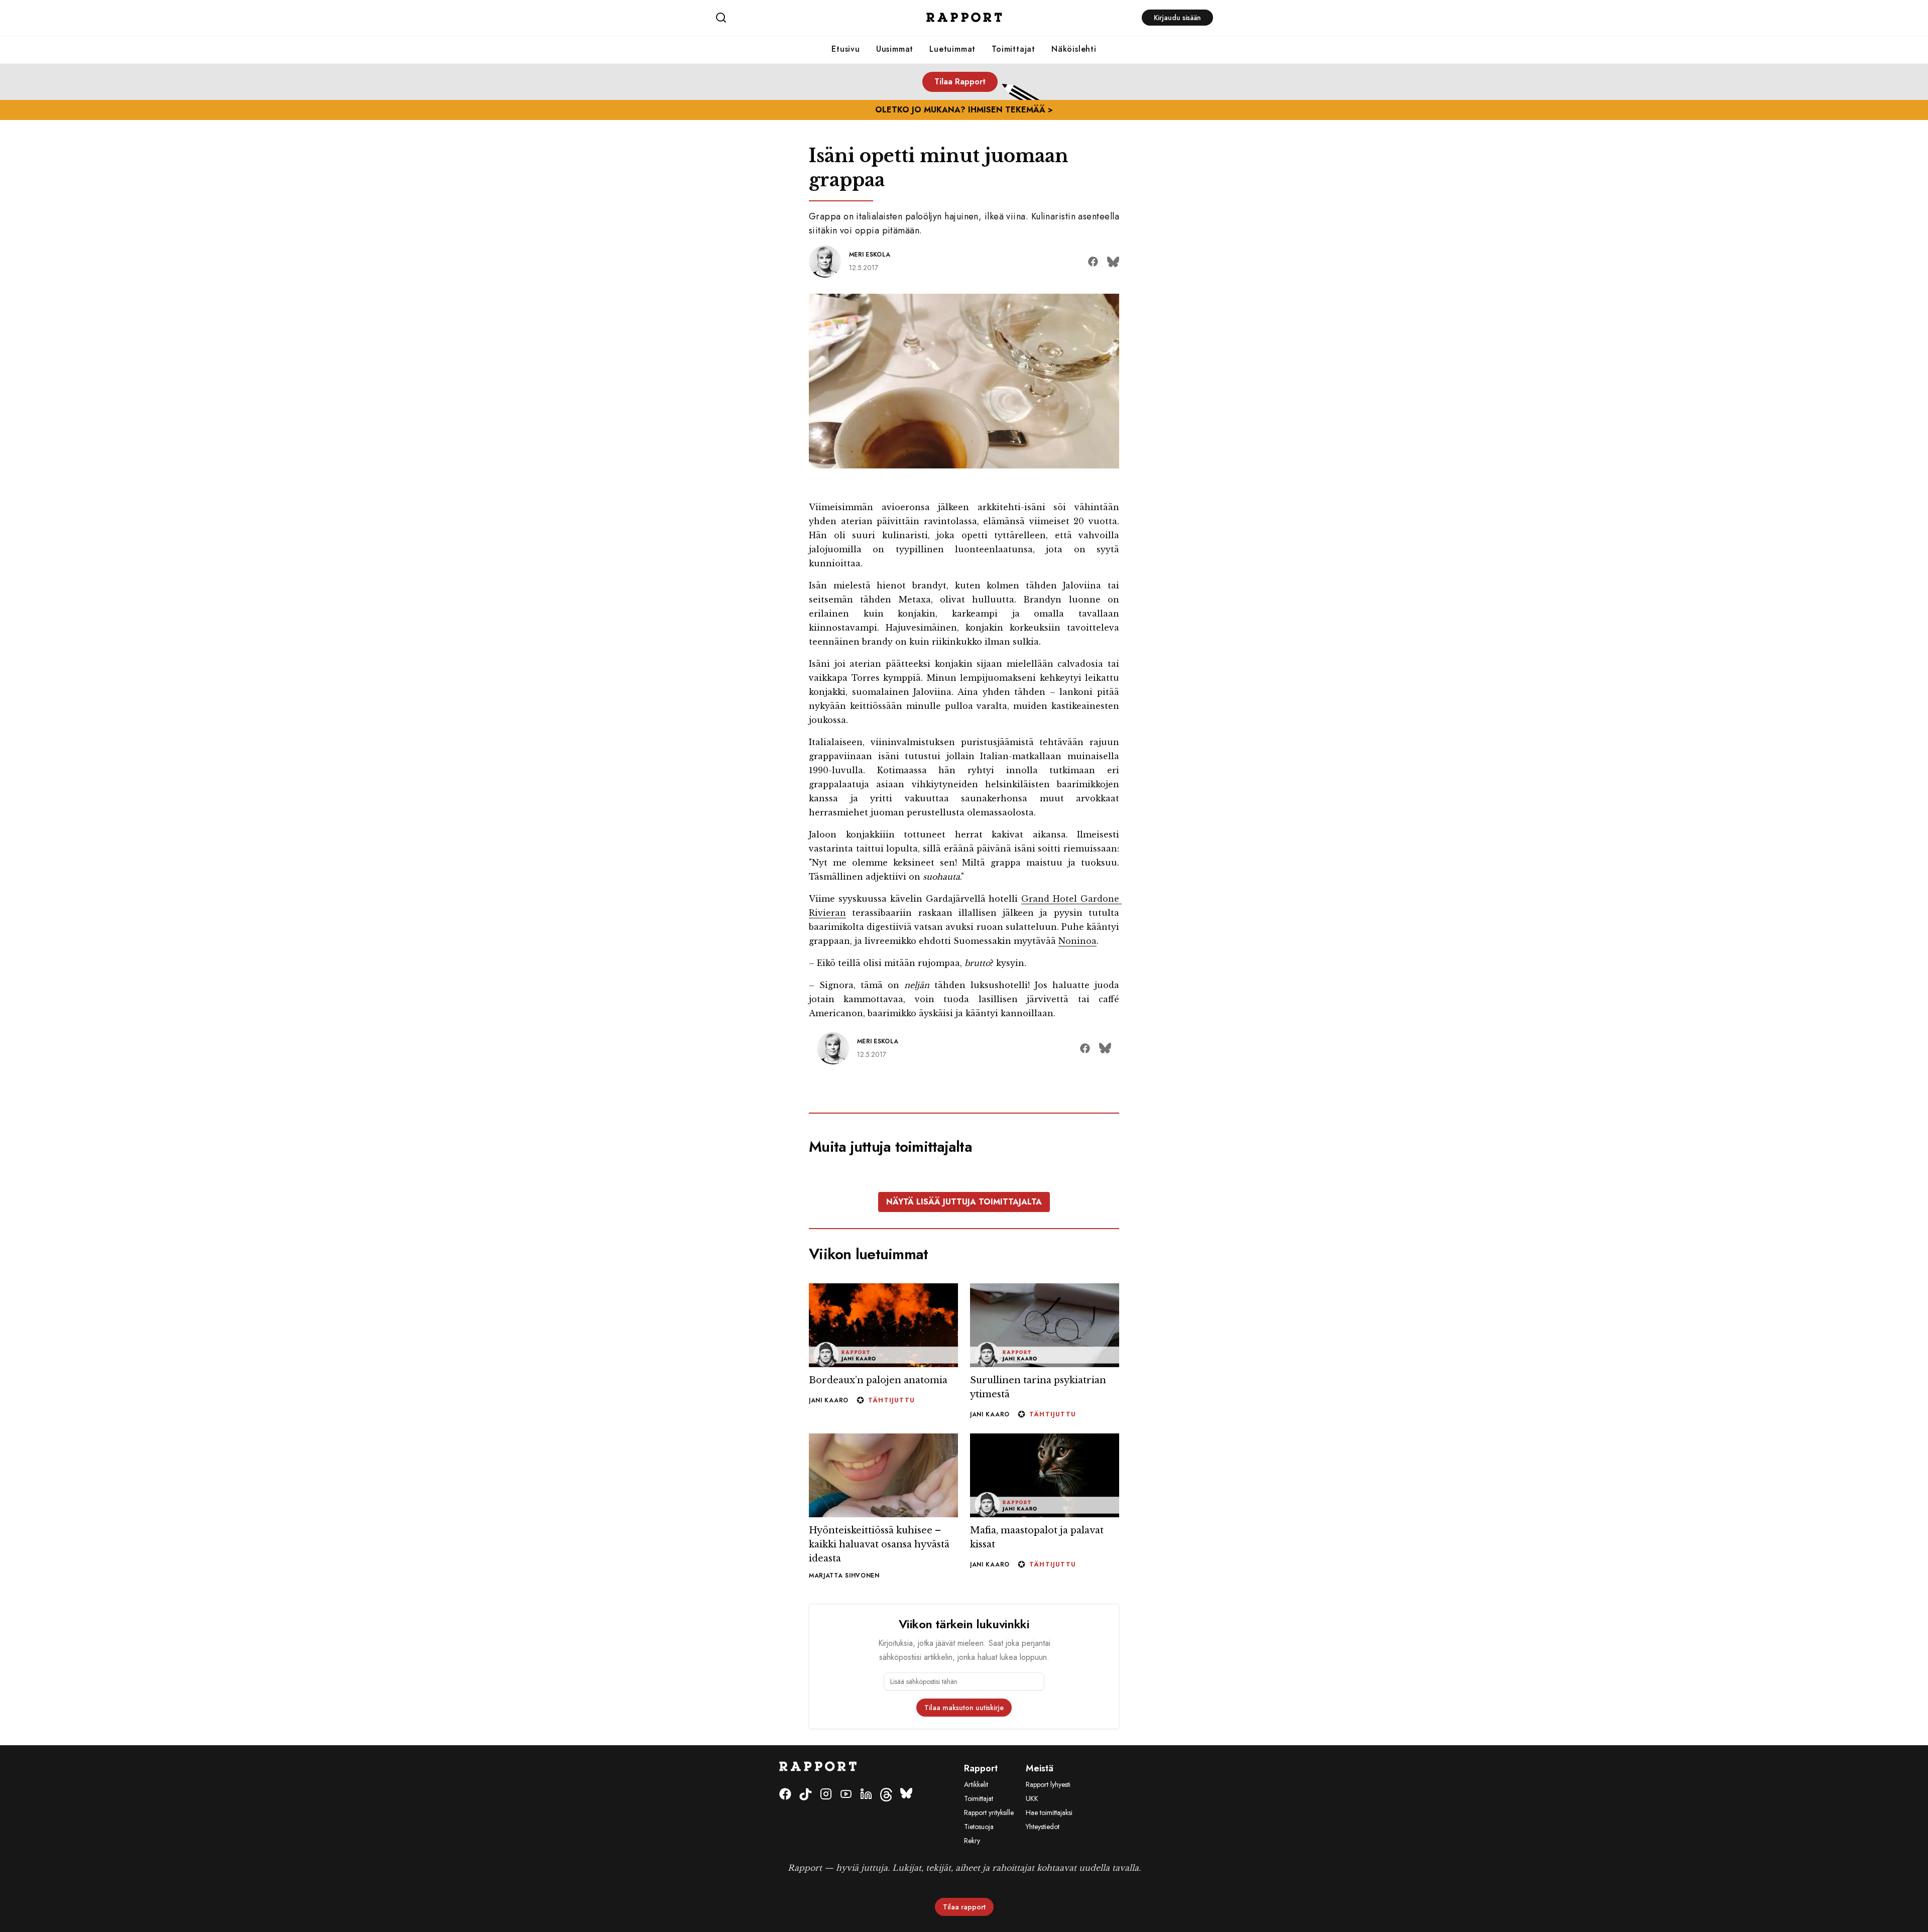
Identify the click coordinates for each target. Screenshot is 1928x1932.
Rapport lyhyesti (1048, 1859)
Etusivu (846, 49)
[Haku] (798, 18)
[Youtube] (846, 1869)
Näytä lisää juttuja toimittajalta (964, 1276)
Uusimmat (895, 49)
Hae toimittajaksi (1049, 1887)
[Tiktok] (806, 1869)
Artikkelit (976, 1859)
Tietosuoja (979, 1901)
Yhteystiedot (1043, 1901)
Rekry (972, 1915)
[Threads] (886, 1869)
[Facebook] (785, 1869)
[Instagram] (826, 1869)
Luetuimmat (952, 49)
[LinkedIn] (866, 1869)
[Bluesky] (906, 1869)
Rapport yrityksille (989, 1887)
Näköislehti (1074, 49)
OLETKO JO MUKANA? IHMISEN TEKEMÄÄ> (964, 110)
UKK (1032, 1873)
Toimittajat (1013, 49)
